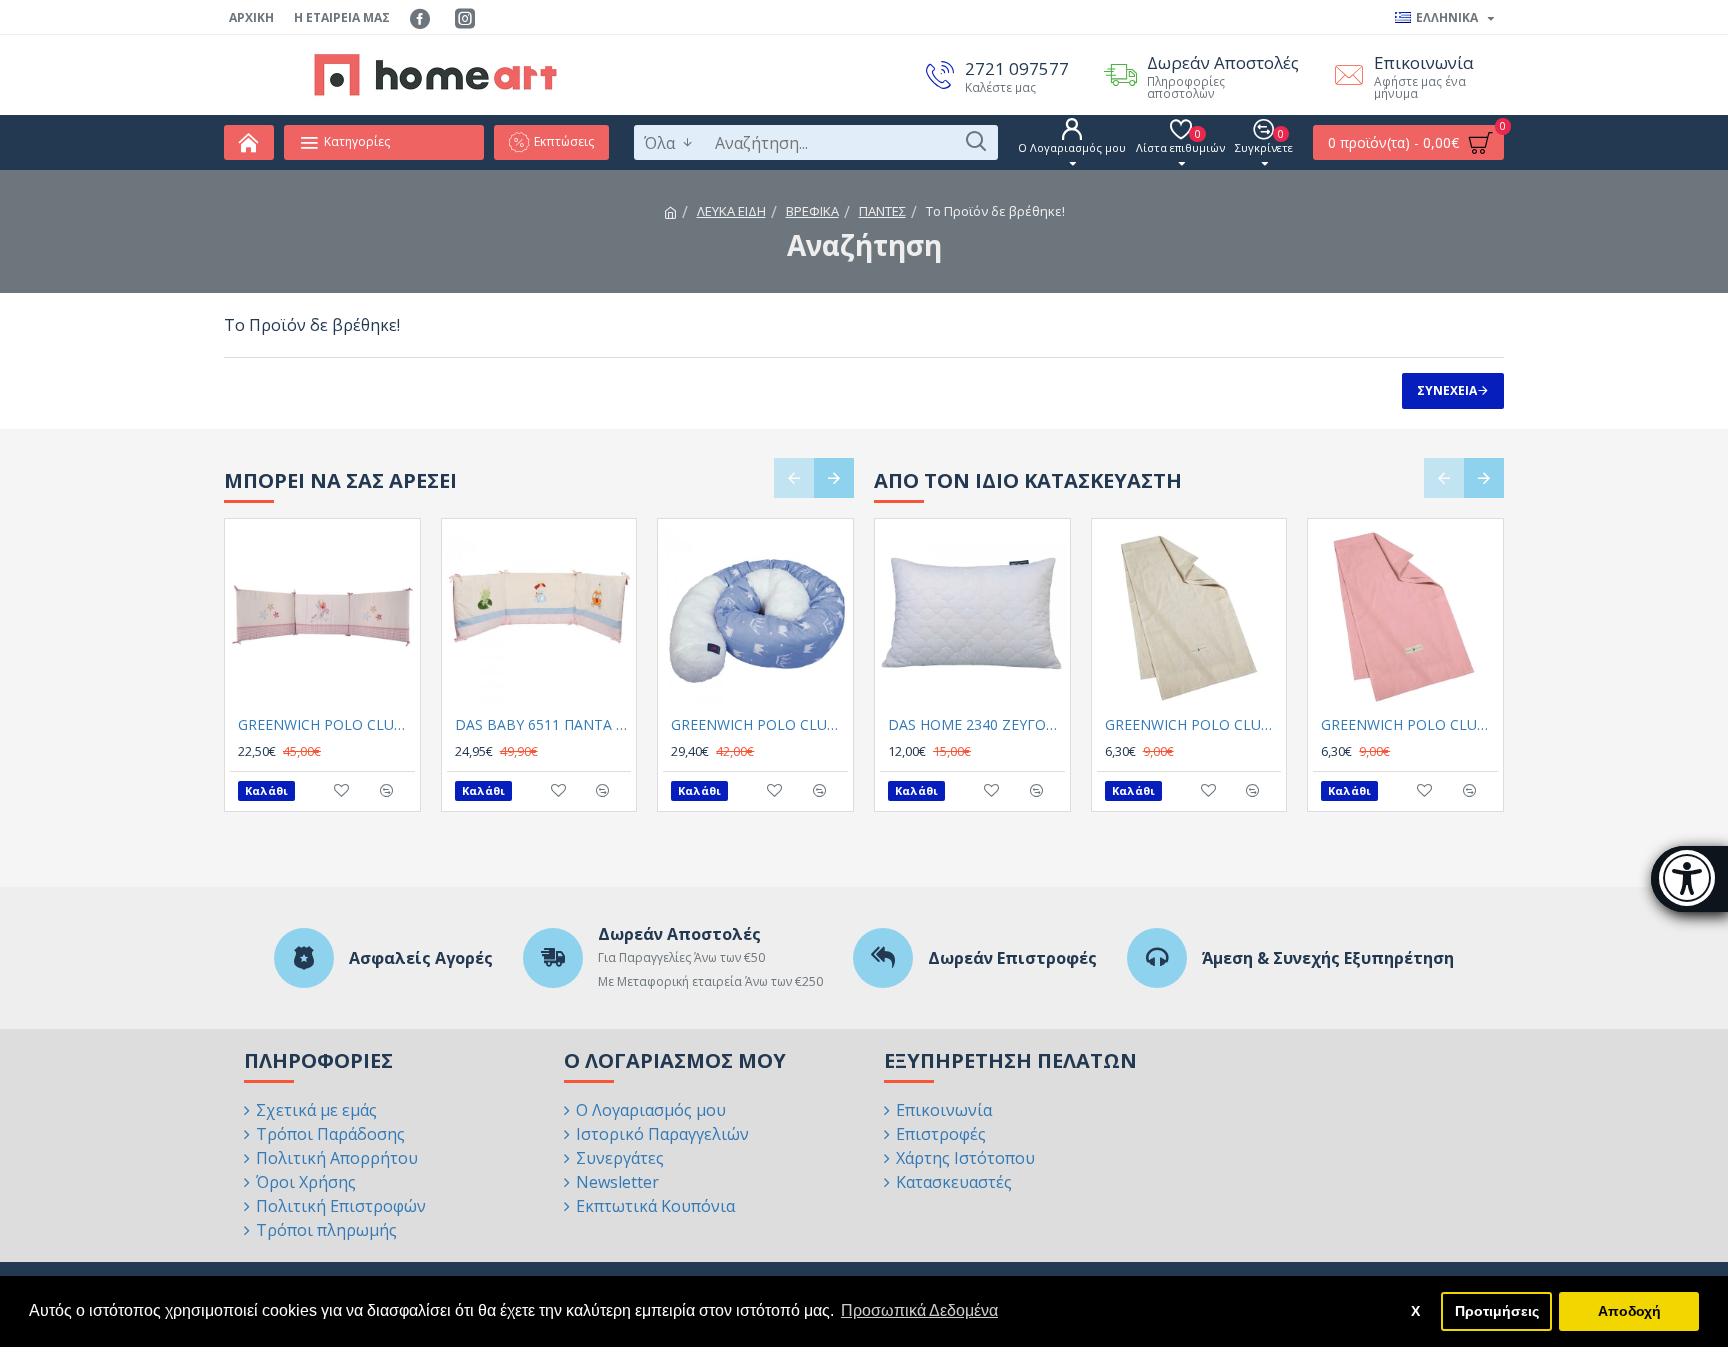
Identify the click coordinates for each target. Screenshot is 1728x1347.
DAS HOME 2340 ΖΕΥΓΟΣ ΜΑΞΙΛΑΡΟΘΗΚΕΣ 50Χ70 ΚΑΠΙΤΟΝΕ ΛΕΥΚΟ (976, 725)
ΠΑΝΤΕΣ (882, 211)
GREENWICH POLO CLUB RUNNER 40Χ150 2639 (1409, 725)
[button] (794, 478)
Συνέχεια (1447, 390)
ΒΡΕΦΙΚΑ (812, 211)
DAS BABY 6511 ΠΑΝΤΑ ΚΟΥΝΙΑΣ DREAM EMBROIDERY (543, 725)
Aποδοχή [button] (1629, 1311)
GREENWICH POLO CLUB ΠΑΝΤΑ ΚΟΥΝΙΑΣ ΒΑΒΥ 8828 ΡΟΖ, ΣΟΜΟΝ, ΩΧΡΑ (326, 725)
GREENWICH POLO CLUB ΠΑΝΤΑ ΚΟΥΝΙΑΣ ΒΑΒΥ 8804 (759, 725)
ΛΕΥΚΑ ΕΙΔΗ (731, 211)
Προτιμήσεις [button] (1497, 1311)
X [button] (1415, 1311)
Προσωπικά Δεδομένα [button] (919, 1310)
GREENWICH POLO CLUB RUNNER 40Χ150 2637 (1193, 725)
